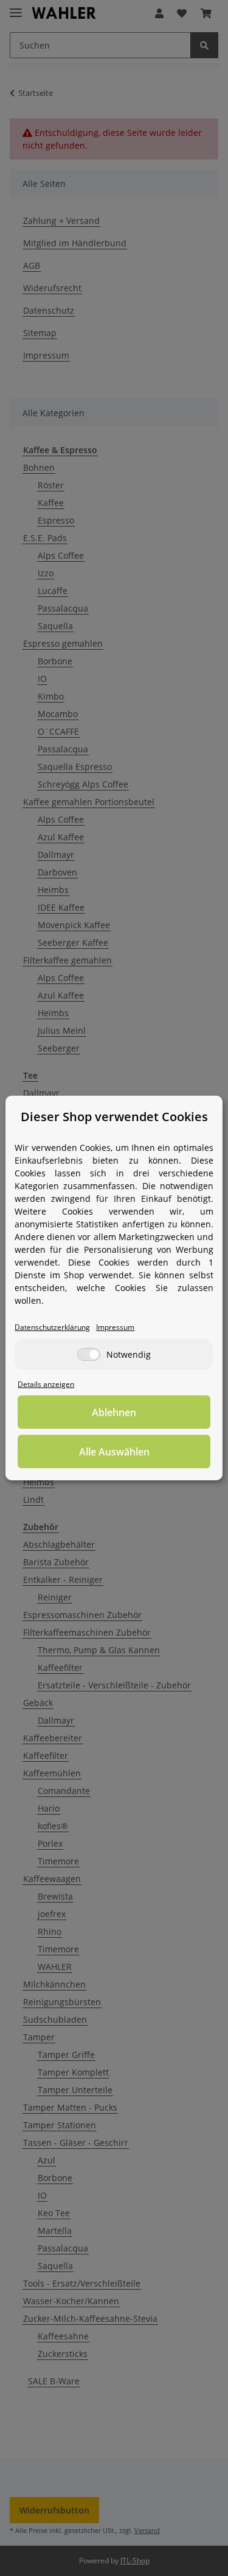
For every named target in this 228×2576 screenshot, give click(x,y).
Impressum (115, 1327)
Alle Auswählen (114, 1452)
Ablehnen (114, 1412)
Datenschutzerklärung (52, 1327)
